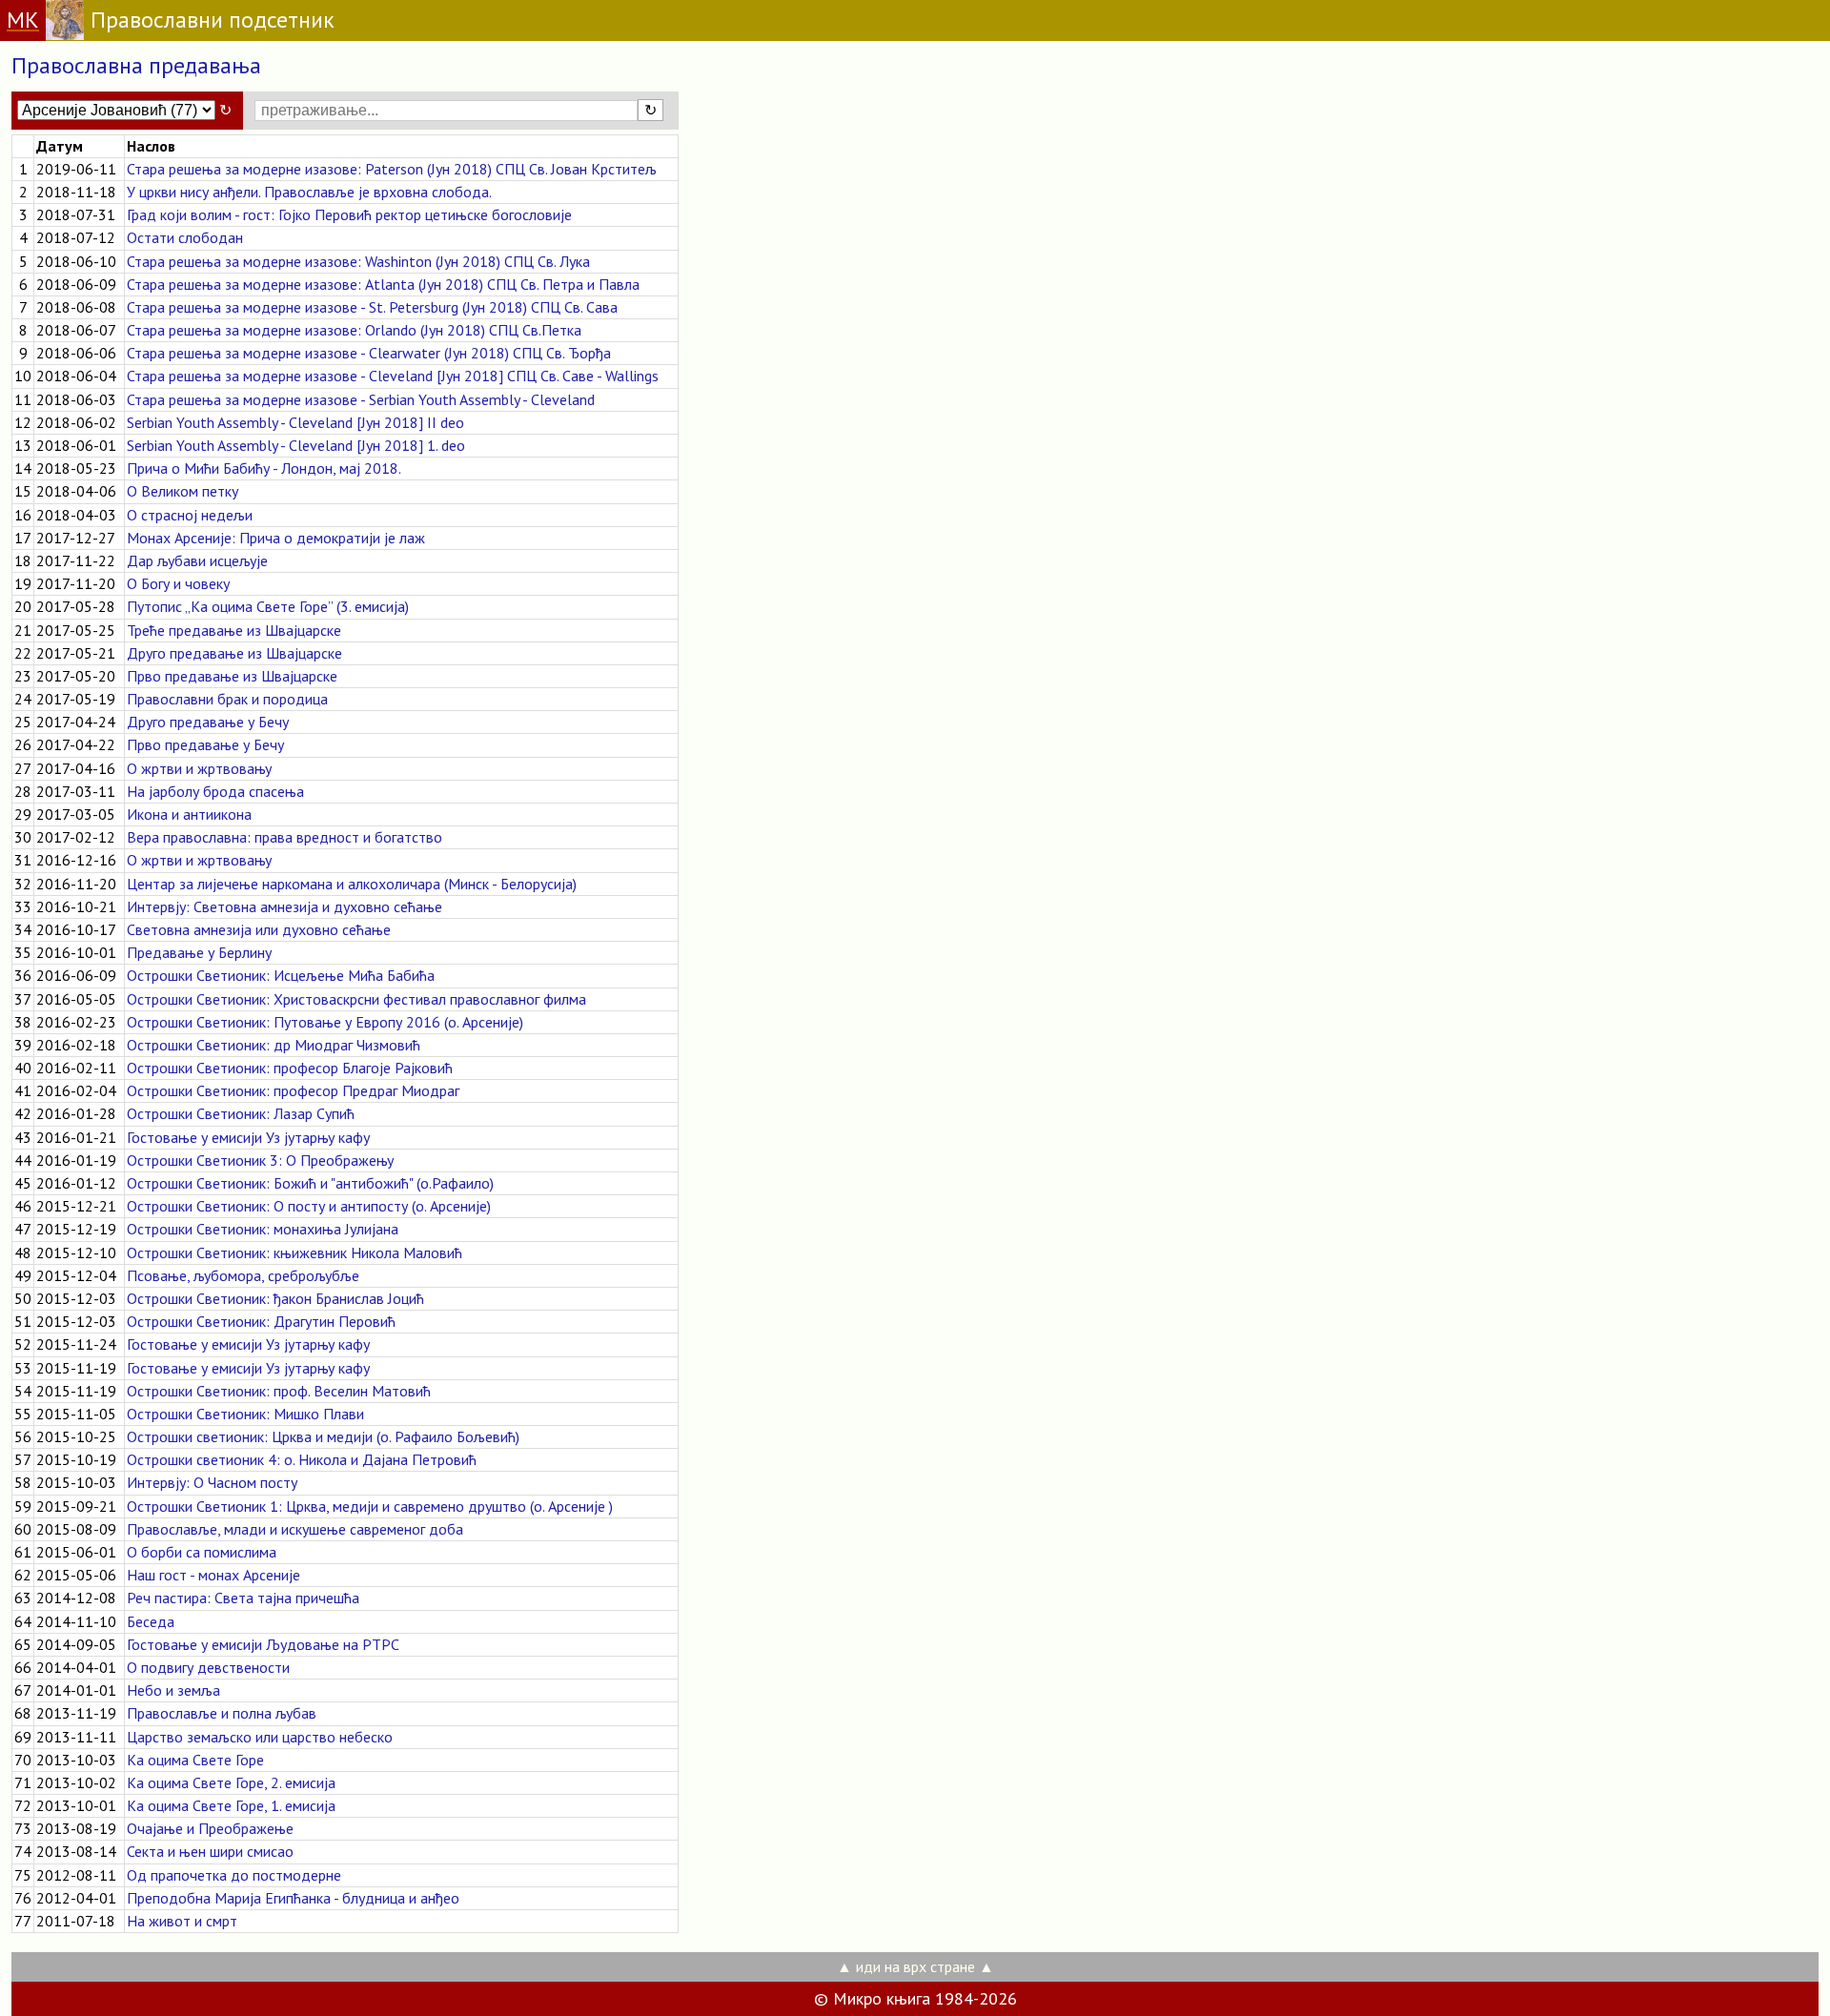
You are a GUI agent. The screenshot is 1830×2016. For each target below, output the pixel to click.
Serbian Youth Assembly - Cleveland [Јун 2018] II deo (295, 422)
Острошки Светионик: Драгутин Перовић (261, 1321)
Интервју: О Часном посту (212, 1482)
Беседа (151, 1621)
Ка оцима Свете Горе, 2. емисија (231, 1782)
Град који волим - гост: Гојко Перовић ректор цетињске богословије (349, 214)
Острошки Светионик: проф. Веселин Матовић (279, 1391)
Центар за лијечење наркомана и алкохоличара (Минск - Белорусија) (352, 884)
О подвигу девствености (208, 1667)
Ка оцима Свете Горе (195, 1760)
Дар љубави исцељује (197, 560)
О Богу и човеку (178, 583)
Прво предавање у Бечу (205, 744)
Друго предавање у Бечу (208, 722)
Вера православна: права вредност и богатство (285, 837)
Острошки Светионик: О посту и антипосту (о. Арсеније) (309, 1206)
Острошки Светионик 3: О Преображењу (260, 1160)
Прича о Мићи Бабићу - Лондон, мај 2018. (264, 468)
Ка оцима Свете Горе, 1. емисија (231, 1805)
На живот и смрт (182, 1921)
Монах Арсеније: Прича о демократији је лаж (276, 538)
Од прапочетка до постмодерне (234, 1875)
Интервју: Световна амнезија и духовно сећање (285, 906)
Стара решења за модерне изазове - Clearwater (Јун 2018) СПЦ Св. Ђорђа (369, 353)
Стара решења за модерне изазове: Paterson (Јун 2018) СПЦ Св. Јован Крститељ (392, 169)
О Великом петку (183, 491)
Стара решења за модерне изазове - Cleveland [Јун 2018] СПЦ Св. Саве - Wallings (393, 376)
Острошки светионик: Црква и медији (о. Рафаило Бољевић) (323, 1436)
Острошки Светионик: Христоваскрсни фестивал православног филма (356, 999)
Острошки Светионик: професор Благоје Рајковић (290, 1068)
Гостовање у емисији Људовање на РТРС (263, 1644)
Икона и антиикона (189, 814)
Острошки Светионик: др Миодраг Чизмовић (274, 1045)
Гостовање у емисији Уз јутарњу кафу (248, 1137)
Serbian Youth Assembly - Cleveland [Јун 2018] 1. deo (296, 445)
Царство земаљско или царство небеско (260, 1737)
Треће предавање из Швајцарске (234, 630)
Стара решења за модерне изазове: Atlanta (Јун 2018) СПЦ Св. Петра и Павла (383, 284)
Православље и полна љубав (222, 1713)
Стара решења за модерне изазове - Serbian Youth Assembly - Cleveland (361, 399)
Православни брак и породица (227, 699)
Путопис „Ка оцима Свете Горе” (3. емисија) (268, 606)
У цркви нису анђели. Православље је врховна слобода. (309, 192)
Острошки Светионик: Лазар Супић (241, 1113)
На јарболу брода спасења (215, 791)
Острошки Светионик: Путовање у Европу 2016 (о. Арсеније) (325, 1022)
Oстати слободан (185, 237)
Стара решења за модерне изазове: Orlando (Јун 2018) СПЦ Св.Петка (354, 330)
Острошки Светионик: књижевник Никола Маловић (295, 1252)
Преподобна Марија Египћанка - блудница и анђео (293, 1898)
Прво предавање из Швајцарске (232, 676)
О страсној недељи (190, 515)
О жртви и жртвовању (199, 768)
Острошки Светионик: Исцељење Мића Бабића (281, 975)
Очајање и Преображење (210, 1828)
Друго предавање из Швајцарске (234, 653)
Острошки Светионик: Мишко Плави (245, 1414)
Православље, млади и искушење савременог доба (295, 1529)
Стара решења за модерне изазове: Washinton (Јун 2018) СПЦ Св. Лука (358, 261)
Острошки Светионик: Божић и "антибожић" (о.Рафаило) (310, 1183)
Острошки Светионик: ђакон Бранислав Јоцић (275, 1298)
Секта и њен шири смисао (210, 1851)
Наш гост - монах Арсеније (213, 1575)
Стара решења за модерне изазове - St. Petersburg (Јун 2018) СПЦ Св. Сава (372, 307)
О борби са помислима (202, 1552)
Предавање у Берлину (199, 952)
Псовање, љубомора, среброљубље (243, 1275)
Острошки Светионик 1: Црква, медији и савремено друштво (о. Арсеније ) (370, 1506)
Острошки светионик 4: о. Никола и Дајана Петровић (302, 1459)
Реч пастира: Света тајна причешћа (243, 1598)
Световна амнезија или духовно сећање (259, 929)
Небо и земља (173, 1690)
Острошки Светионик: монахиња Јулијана (263, 1229)
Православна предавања (136, 65)
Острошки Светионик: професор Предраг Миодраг (293, 1090)
